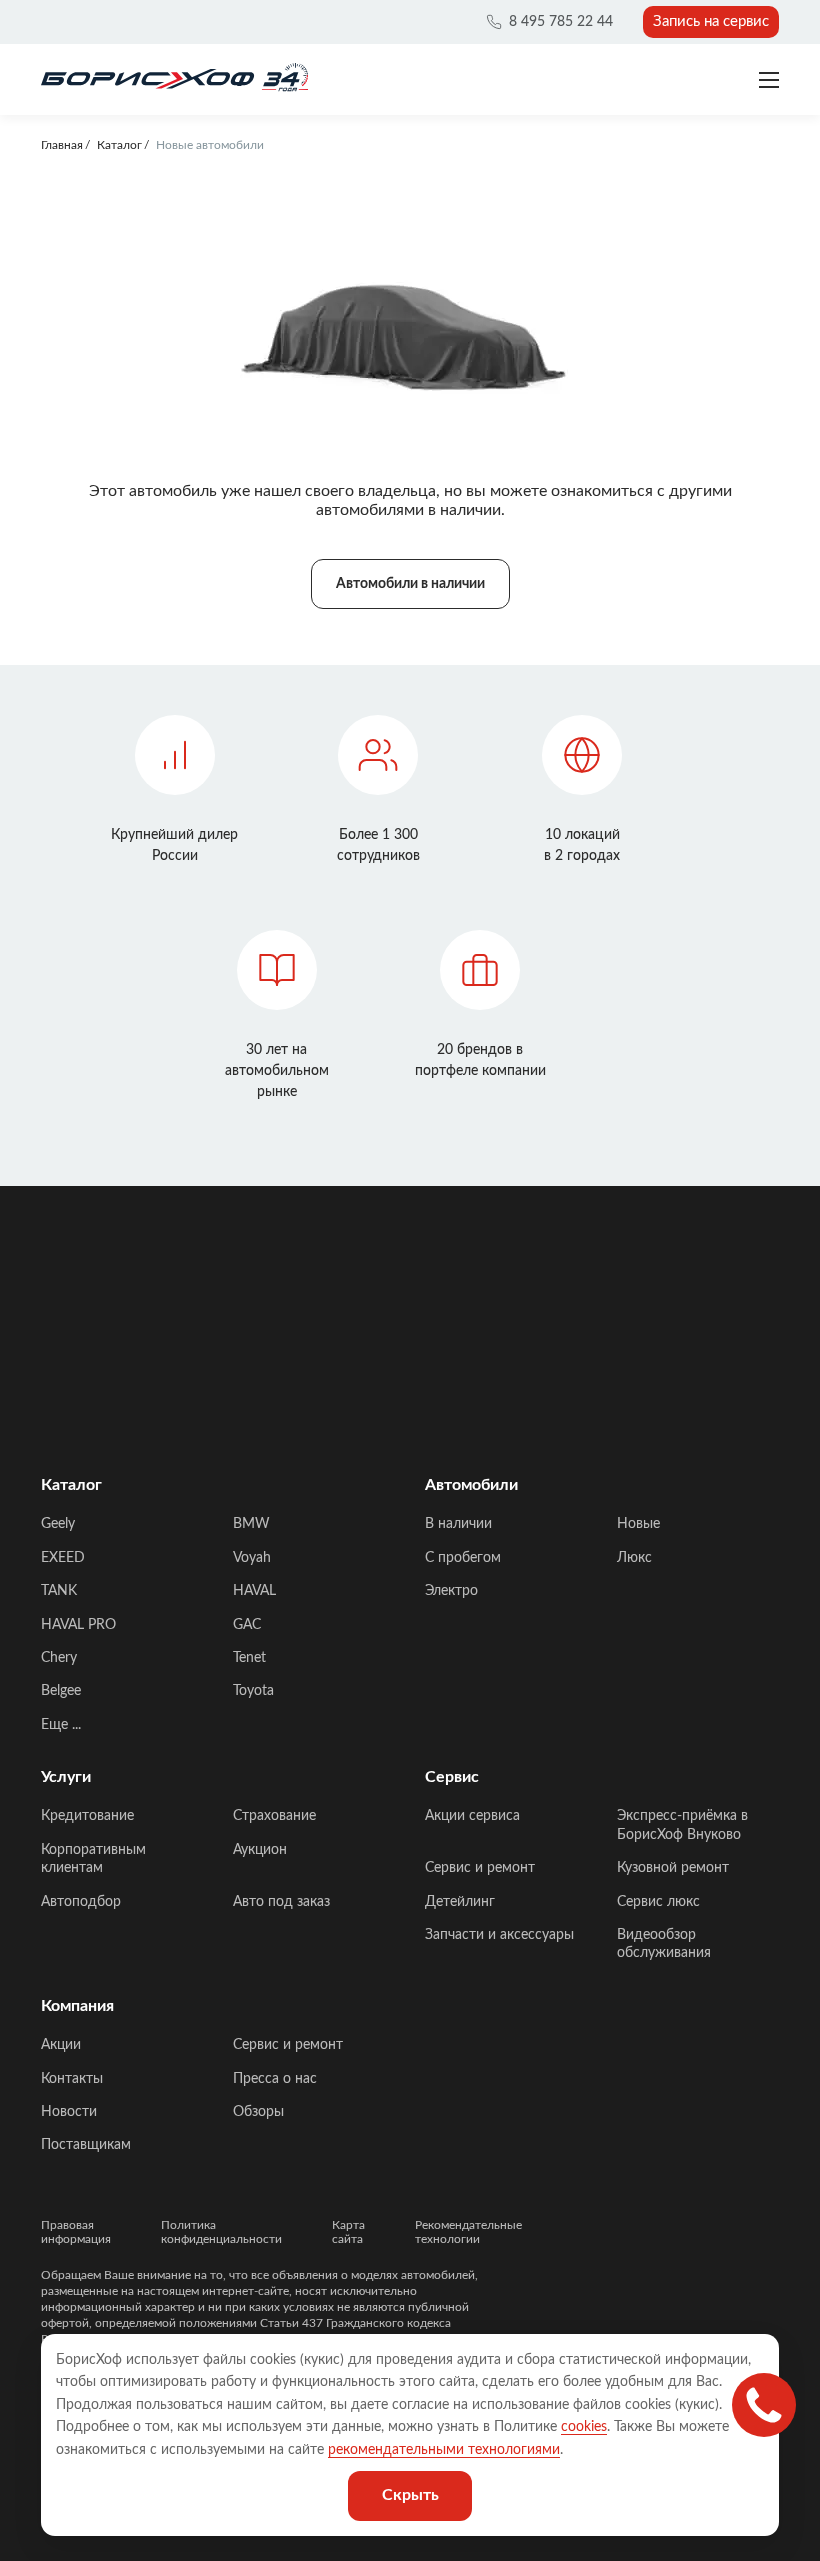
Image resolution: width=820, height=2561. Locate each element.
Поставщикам (86, 2145)
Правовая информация (76, 2232)
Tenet (249, 1658)
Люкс (634, 1558)
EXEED (63, 1558)
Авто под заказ (281, 1902)
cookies (584, 2427)
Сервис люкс (658, 1902)
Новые (638, 1524)
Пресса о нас (275, 2079)
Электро (451, 1591)
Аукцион (260, 1850)
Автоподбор (81, 1902)
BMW (251, 1524)
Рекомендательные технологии (468, 2232)
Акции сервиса (472, 1816)
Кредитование (87, 1816)
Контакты (72, 2079)
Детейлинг (460, 1902)
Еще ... (61, 1725)
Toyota (253, 1691)
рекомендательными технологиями (444, 2450)
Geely (58, 1524)
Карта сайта (348, 2232)
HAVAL (254, 1591)
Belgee (61, 1691)
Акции (61, 2045)
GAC (247, 1625)
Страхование (274, 1816)
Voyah (252, 1558)
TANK (59, 1591)
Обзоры (258, 2112)
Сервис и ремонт (480, 1868)
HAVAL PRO (78, 1625)
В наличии (458, 1524)
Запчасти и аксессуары (499, 1935)
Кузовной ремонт (673, 1868)
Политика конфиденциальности (221, 2232)
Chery (59, 1658)
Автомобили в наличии (410, 584)
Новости (69, 2112)
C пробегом (463, 1558)
